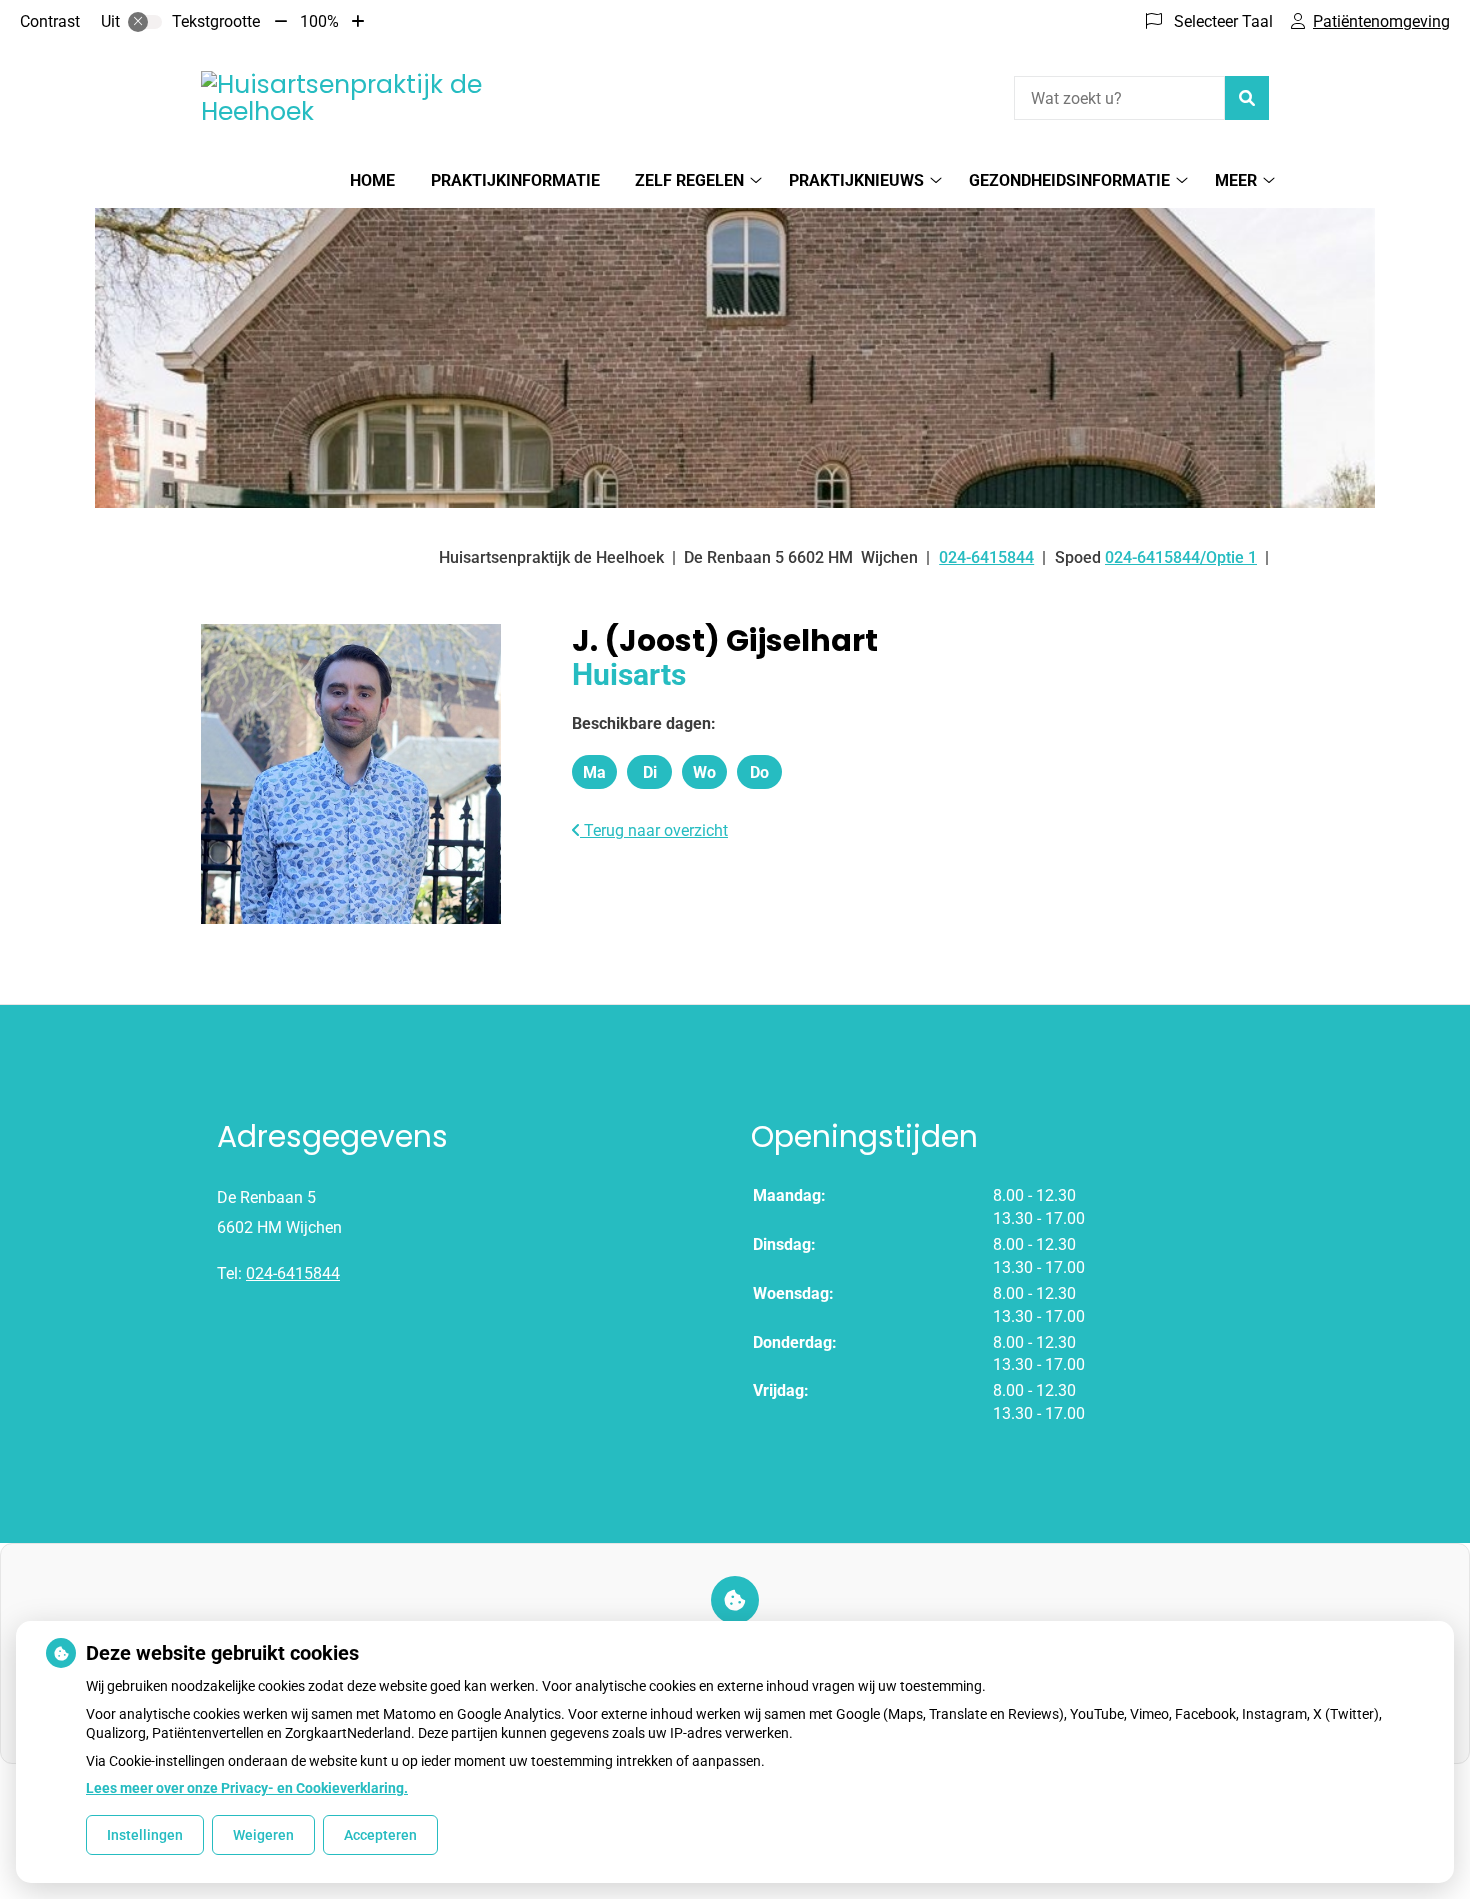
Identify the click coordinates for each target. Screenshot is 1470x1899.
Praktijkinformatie (515, 180)
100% (319, 21)
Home (372, 180)
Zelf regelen (689, 180)
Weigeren (263, 1835)
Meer (1236, 180)
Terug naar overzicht (654, 830)
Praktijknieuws (856, 180)
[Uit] (145, 22)
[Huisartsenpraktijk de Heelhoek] (351, 98)
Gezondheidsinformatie (1069, 180)
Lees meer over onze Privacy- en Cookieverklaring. (247, 1788)
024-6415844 (293, 1273)
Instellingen (145, 1835)
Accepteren (380, 1835)
